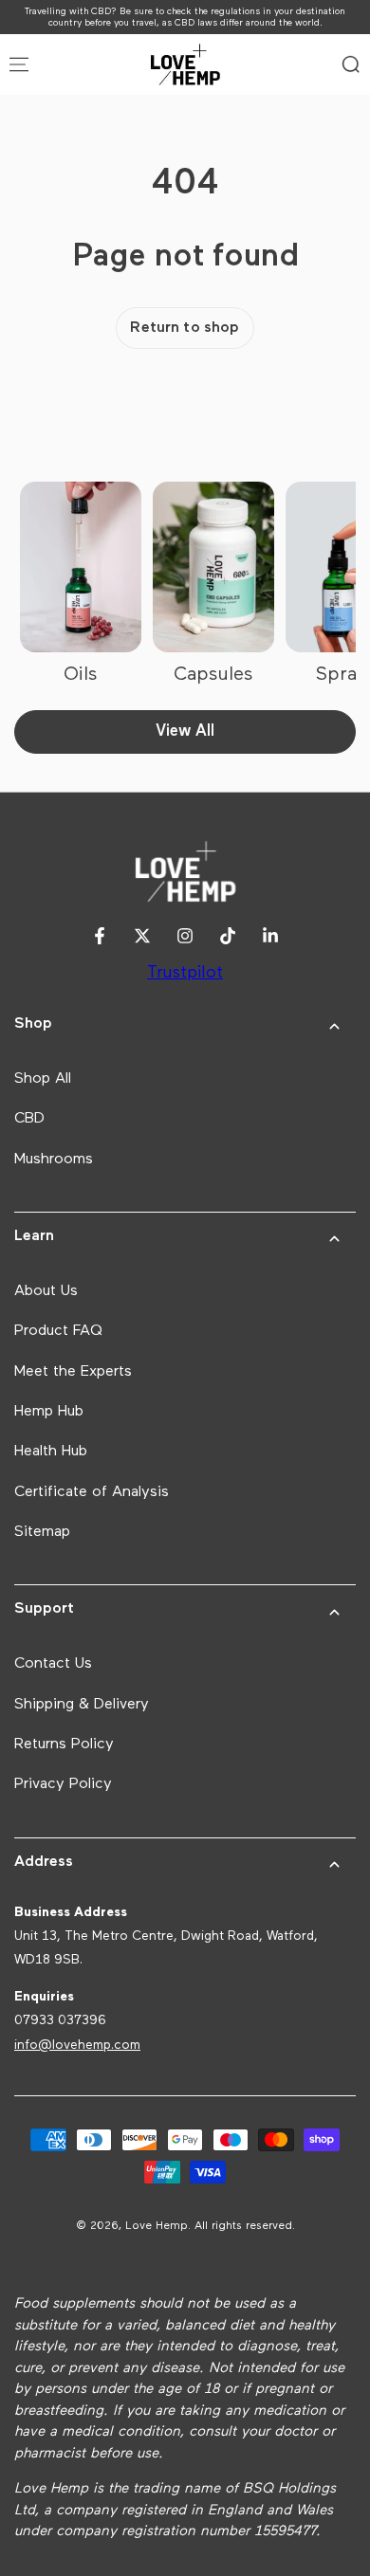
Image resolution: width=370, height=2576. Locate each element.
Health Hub (51, 1452)
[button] (351, 64)
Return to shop (185, 328)
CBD (29, 1119)
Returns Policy (64, 1745)
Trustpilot (185, 973)
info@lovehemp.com (77, 2045)
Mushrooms (54, 1160)
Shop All (43, 1079)
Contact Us (53, 1664)
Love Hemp (157, 2226)
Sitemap (42, 1532)
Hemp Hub (49, 1412)
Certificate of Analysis (92, 1492)
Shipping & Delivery (82, 1705)
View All (185, 731)
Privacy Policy (63, 1784)
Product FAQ (58, 1331)
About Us (46, 1291)
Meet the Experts (73, 1372)
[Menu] (19, 64)
